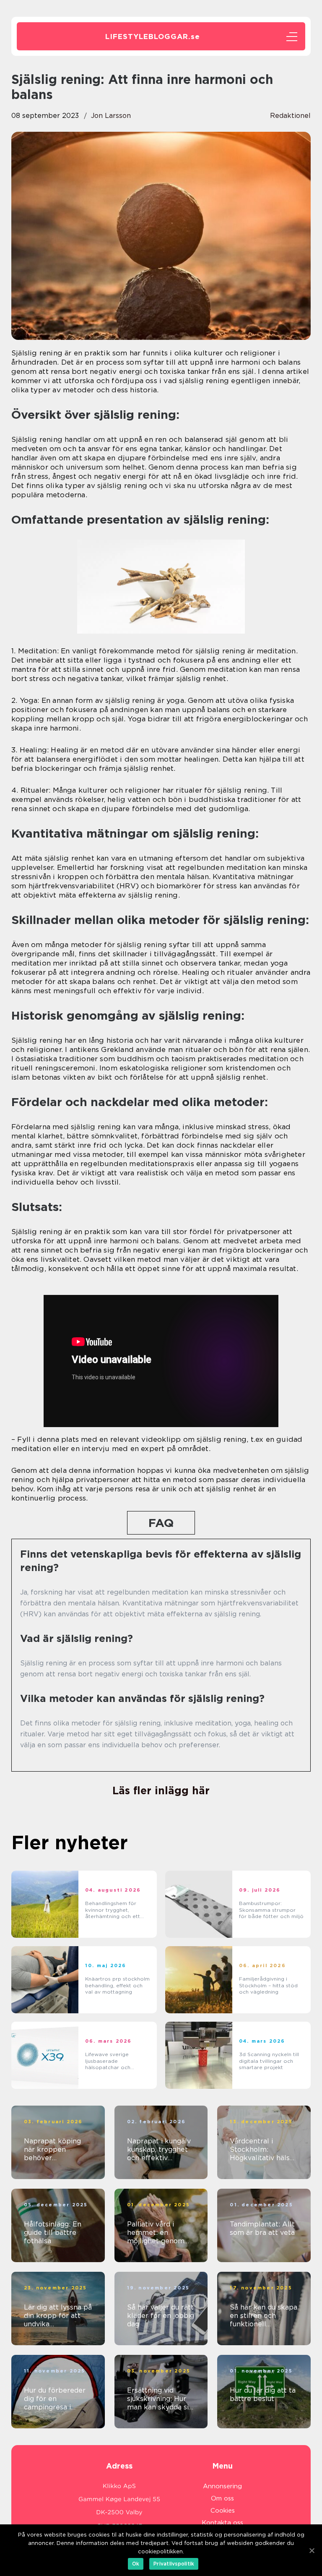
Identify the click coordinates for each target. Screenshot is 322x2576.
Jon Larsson (111, 116)
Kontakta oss (222, 2523)
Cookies (223, 2511)
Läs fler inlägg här (161, 1790)
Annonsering (222, 2486)
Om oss (222, 2498)
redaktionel (290, 116)
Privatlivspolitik (174, 2564)
